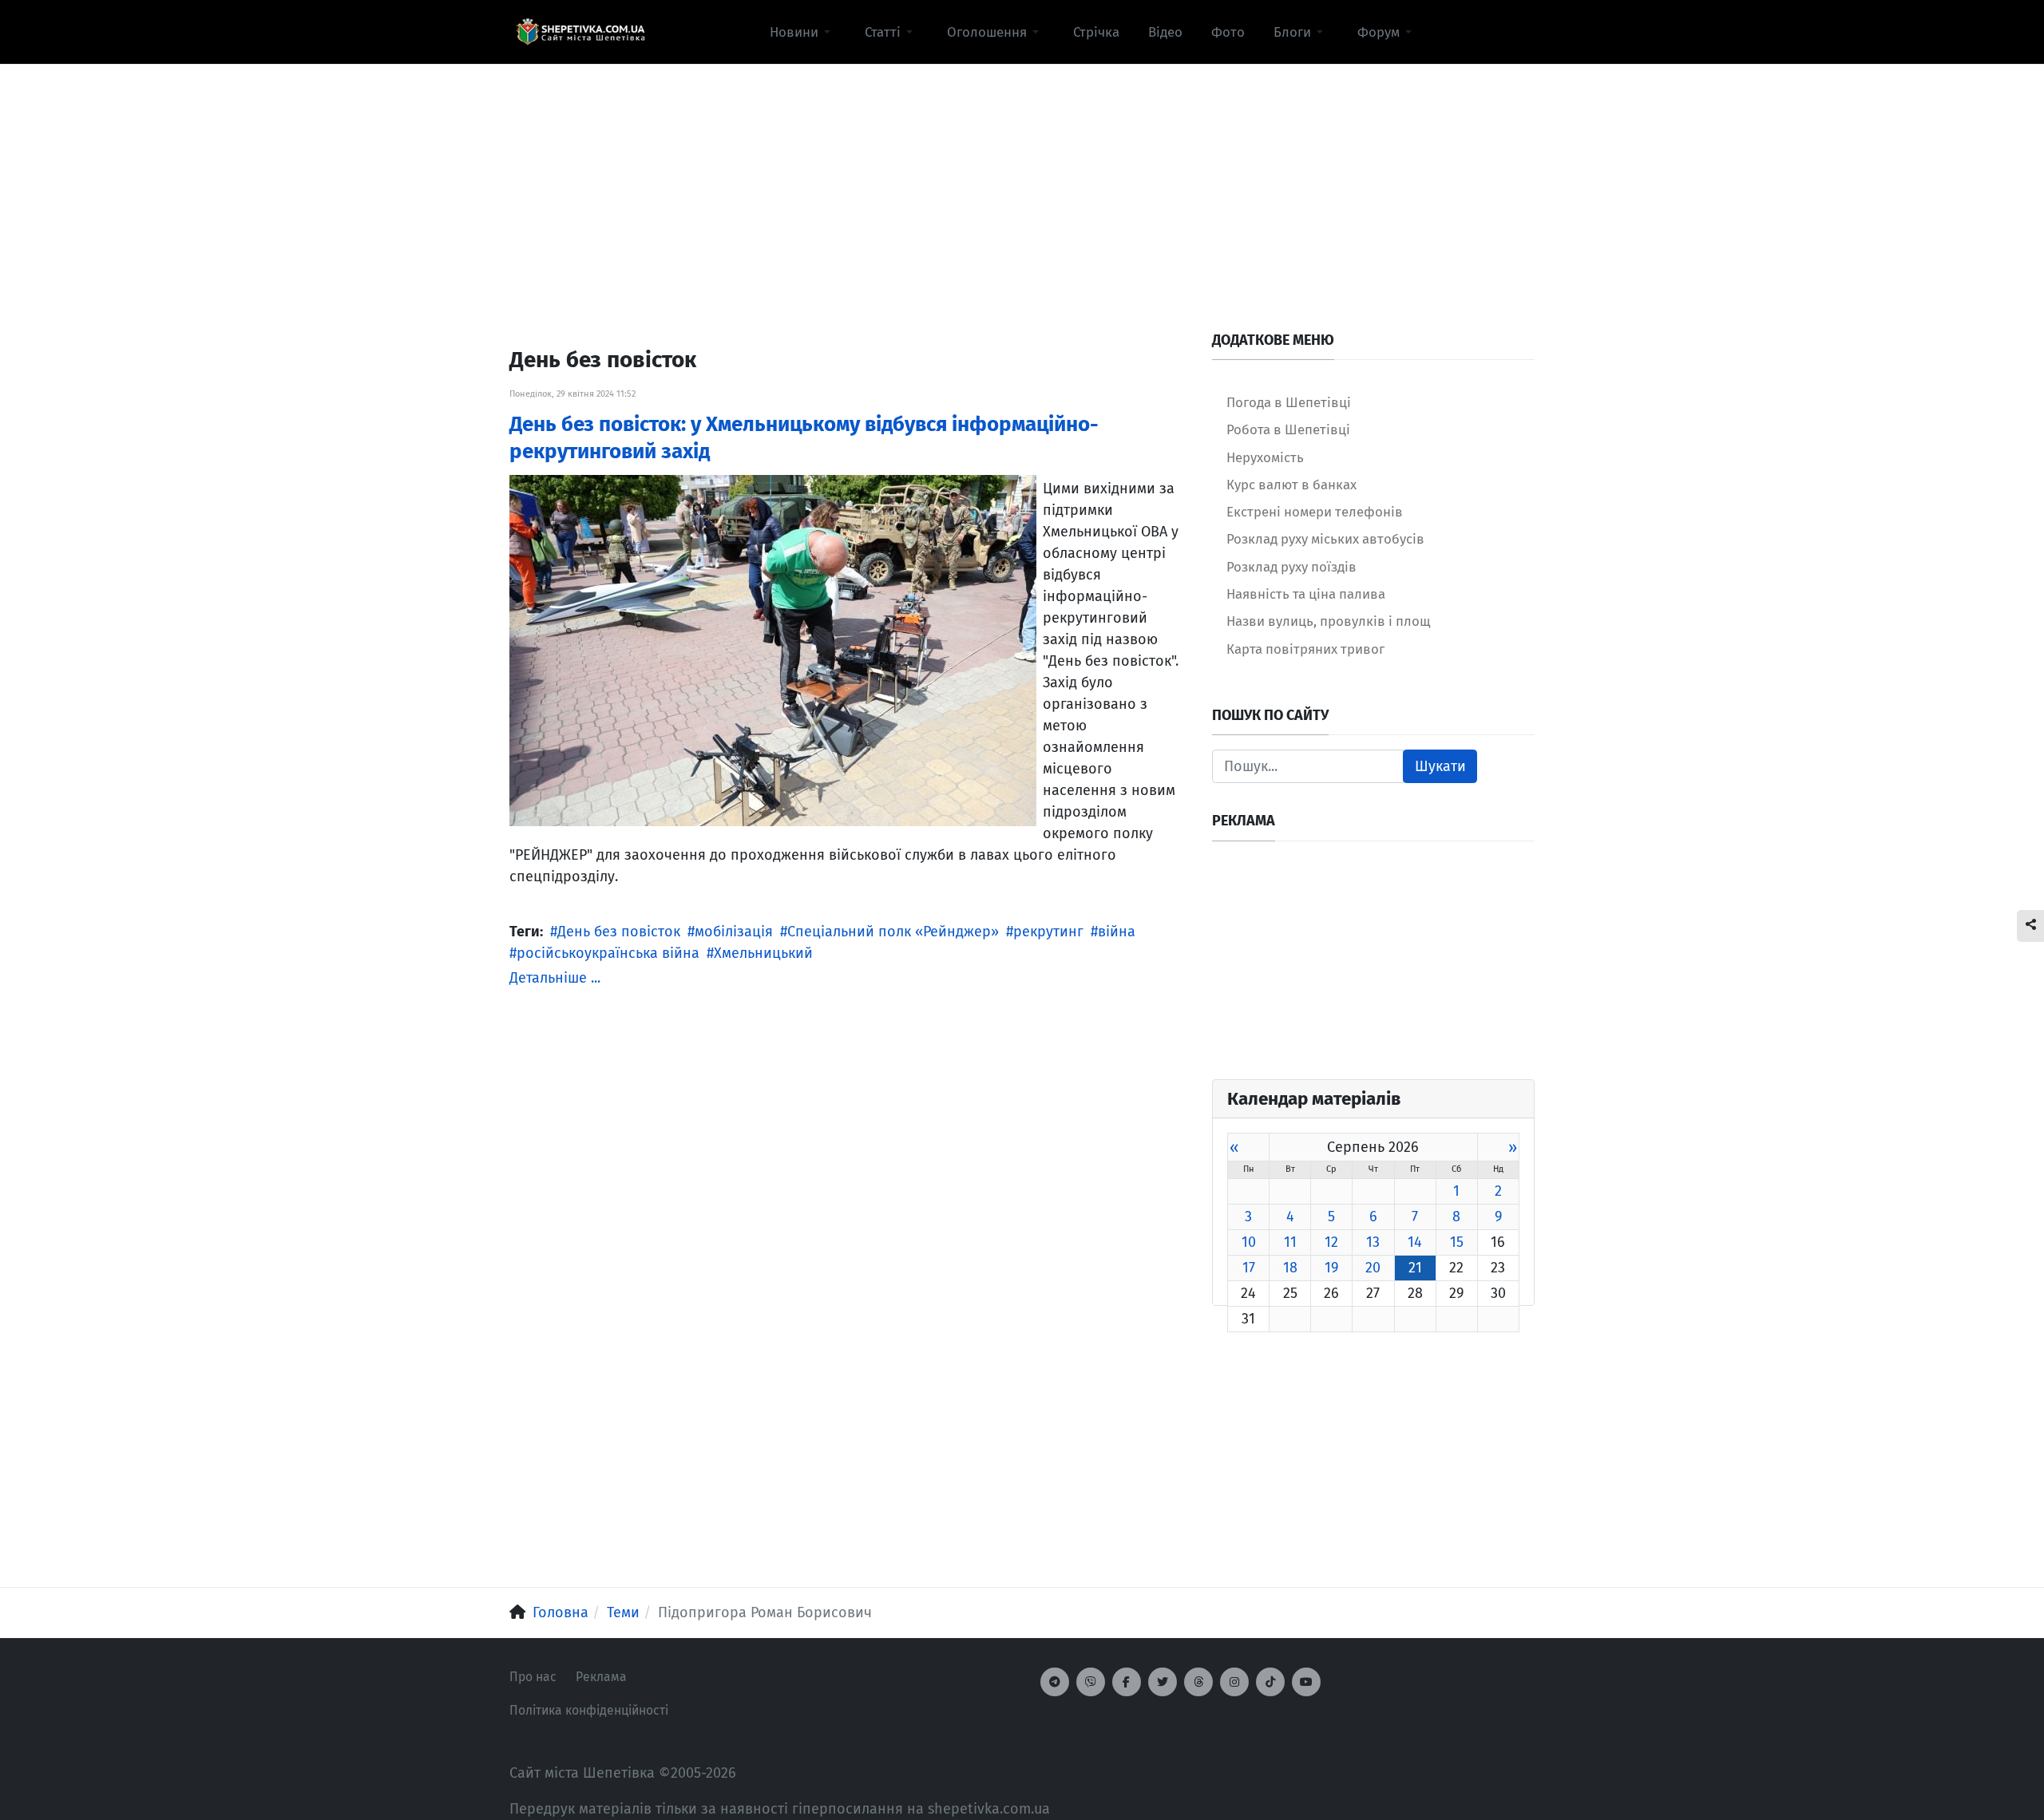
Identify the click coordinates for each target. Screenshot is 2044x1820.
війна (1117, 932)
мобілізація (734, 932)
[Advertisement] (1022, 176)
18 (1290, 1268)
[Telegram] (1055, 1682)
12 (1331, 1242)
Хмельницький (763, 953)
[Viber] (1091, 1682)
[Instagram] (1234, 1682)
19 (1331, 1268)
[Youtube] (1306, 1682)
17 (1249, 1268)
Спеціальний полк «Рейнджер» (893, 932)
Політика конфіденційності (589, 1710)
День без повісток (619, 932)
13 (1373, 1242)
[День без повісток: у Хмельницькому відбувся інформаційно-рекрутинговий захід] (773, 650)
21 (1415, 1268)
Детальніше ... (555, 978)
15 (1457, 1242)
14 (1415, 1242)
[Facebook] (1127, 1682)
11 (1290, 1242)
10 (1249, 1242)
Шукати (1440, 766)
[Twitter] (1163, 1682)
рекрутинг (1048, 932)
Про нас (533, 1677)
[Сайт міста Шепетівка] (580, 32)
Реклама (601, 1677)
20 (1373, 1268)
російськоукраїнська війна (608, 953)
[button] (803, 32)
